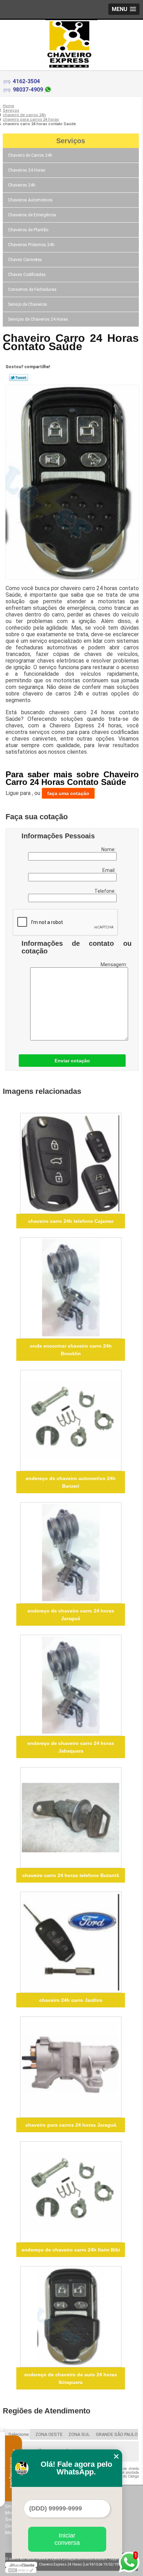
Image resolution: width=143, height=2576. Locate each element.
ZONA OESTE (49, 2434)
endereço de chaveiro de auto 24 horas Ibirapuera (71, 2378)
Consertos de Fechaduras (32, 289)
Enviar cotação (72, 1061)
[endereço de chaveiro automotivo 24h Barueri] (71, 1420)
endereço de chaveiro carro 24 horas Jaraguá (71, 1615)
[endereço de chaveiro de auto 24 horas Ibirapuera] (71, 2317)
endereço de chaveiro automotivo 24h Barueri (71, 1482)
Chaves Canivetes (25, 260)
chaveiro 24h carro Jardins (71, 2000)
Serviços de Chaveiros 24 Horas (38, 319)
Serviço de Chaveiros (28, 304)
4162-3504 (26, 81)
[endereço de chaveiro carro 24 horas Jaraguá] (71, 1553)
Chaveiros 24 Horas (27, 170)
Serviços (71, 141)
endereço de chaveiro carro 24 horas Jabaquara (71, 1747)
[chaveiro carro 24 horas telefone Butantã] (71, 1818)
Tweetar (19, 378)
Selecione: (19, 2434)
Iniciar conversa (67, 2539)
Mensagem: (114, 965)
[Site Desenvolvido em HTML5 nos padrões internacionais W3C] (21, 2570)
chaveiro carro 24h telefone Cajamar (71, 1221)
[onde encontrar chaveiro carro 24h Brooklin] (71, 1288)
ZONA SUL (79, 2434)
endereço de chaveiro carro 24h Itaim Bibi (71, 2250)
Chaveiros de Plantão (28, 230)
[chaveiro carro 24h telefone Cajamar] (71, 1164)
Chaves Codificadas (27, 275)
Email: (110, 870)
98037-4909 (28, 90)
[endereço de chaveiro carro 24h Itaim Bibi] (71, 2192)
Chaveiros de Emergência (32, 215)
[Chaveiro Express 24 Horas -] (71, 34)
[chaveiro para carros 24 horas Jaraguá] (71, 2067)
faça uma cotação (68, 793)
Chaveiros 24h (22, 185)
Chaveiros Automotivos (30, 200)
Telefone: (106, 891)
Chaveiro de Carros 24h (30, 155)
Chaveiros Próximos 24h (31, 245)
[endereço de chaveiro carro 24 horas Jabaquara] (71, 1685)
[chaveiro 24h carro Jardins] (71, 1942)
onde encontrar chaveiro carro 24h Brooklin (71, 1350)
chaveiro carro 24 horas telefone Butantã (71, 1875)
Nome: (109, 849)
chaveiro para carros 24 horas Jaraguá (71, 2125)
